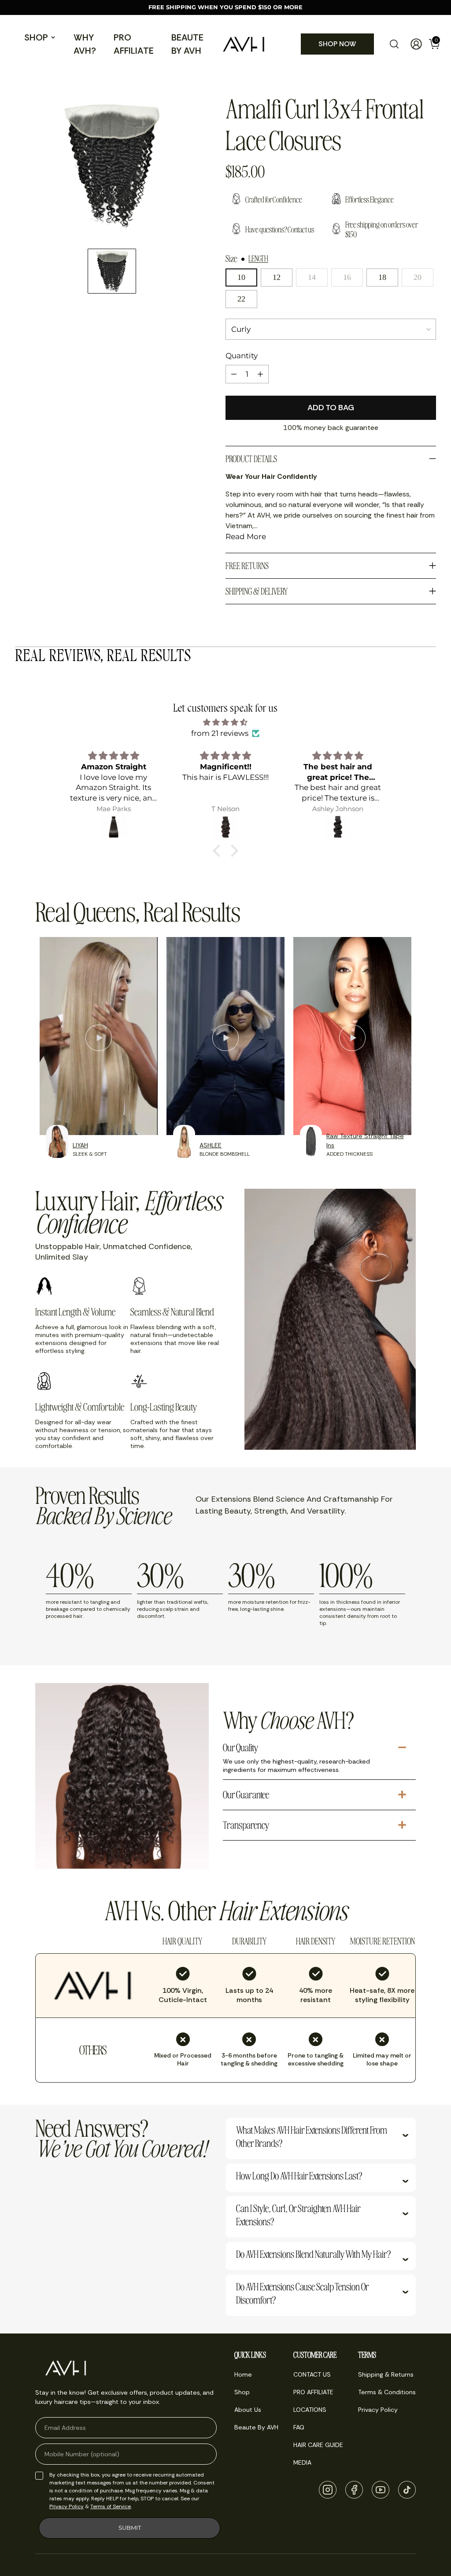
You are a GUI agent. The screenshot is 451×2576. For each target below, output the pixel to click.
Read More (246, 537)
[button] (219, 851)
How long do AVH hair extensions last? (299, 2175)
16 (347, 277)
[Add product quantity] (260, 374)
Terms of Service (111, 2506)
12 (277, 277)
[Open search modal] (394, 44)
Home (243, 2374)
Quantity (242, 356)
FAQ (299, 2427)
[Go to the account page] (413, 44)
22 (241, 299)
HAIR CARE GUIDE (318, 2445)
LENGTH (258, 258)
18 (382, 277)
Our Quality (241, 1747)
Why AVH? (85, 44)
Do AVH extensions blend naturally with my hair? (313, 2254)
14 (312, 277)
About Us (248, 2410)
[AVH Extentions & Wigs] (244, 44)
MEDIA (302, 2462)
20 (418, 277)
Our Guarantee (246, 1794)
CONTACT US (312, 2374)
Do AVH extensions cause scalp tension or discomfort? (302, 2293)
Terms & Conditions (387, 2392)
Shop (36, 37)
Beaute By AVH (187, 44)
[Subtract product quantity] (234, 374)
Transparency (246, 1825)
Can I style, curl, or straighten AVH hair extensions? (298, 2215)
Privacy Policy (67, 2506)
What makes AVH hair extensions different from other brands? (312, 2136)
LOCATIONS (310, 2410)
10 (241, 277)
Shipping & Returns (386, 2374)
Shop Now (337, 44)
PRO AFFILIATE (134, 44)
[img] (225, 722)
